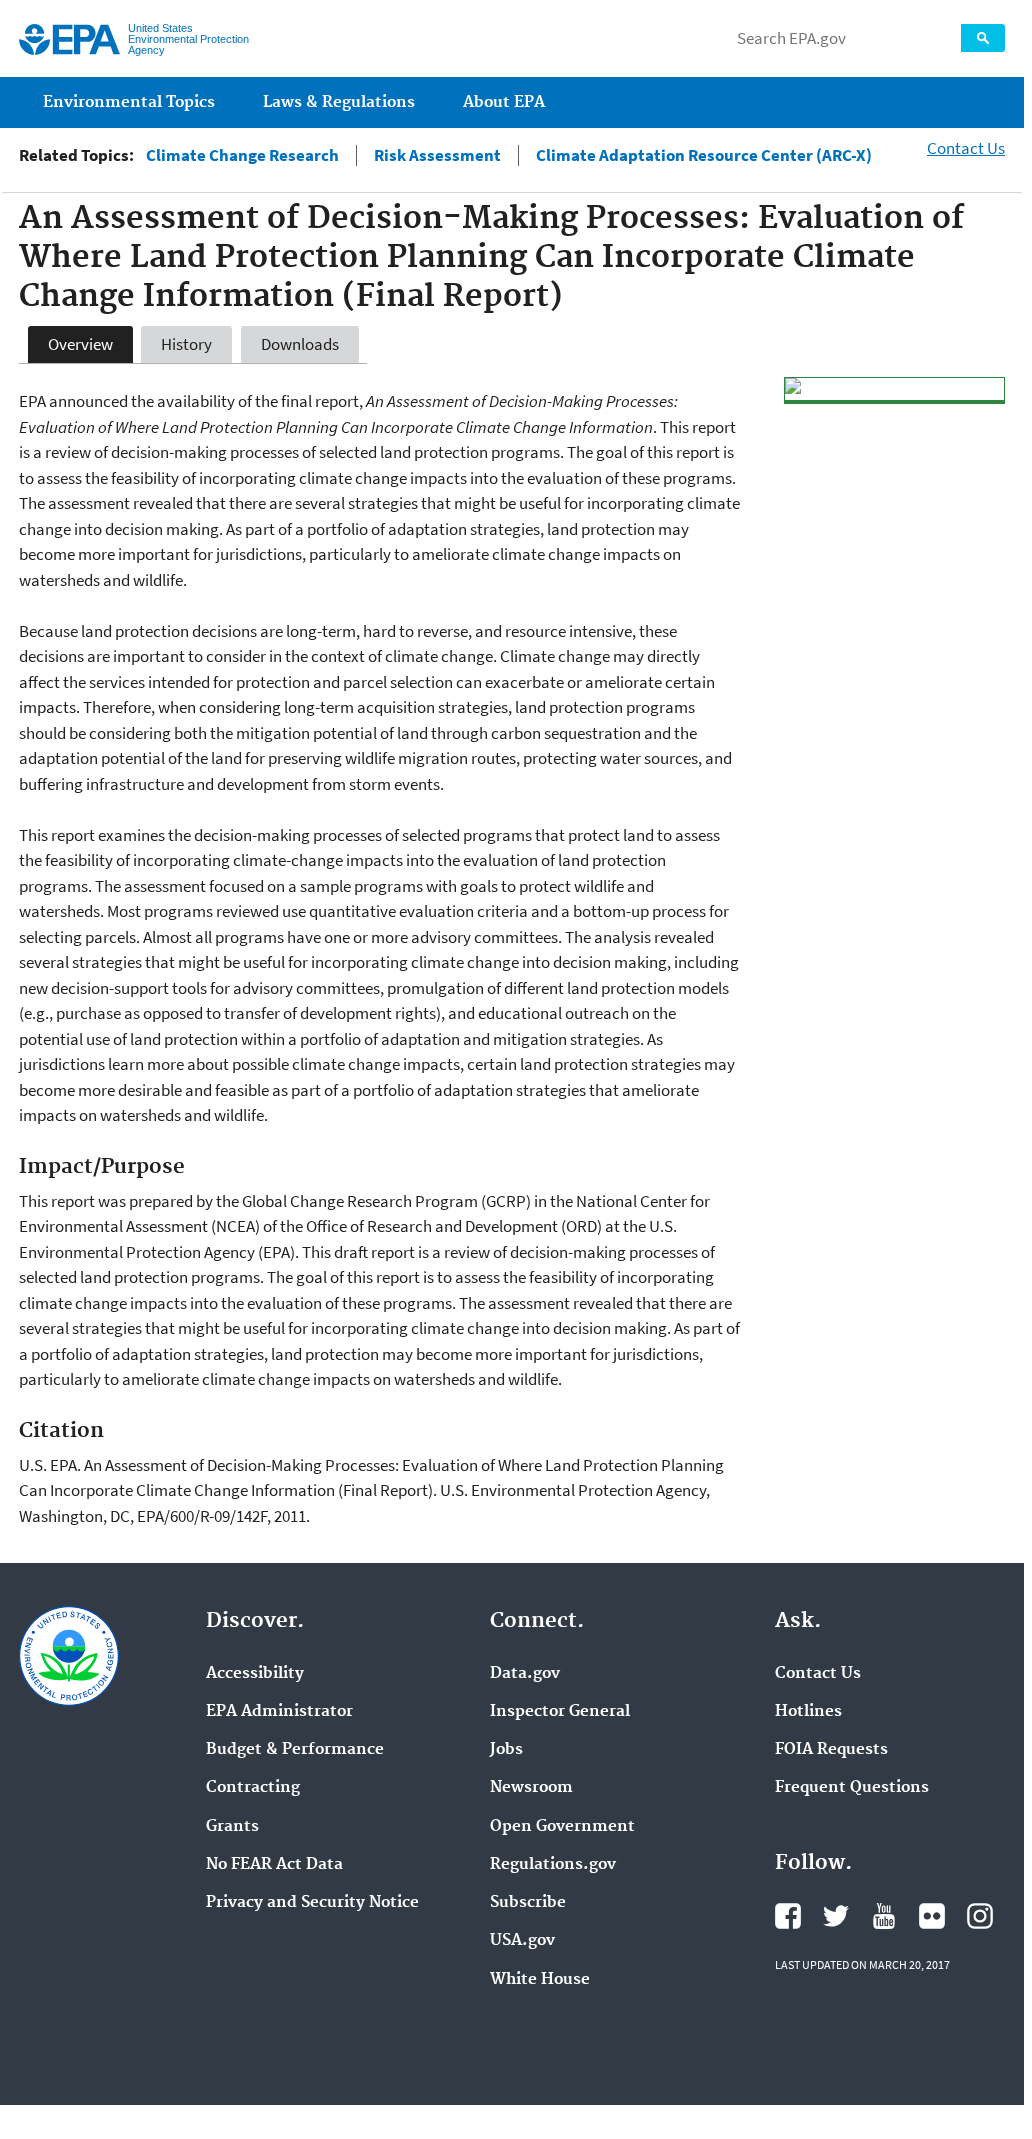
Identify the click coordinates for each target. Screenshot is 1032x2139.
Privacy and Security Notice (312, 1903)
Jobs (506, 1750)
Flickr (932, 1916)
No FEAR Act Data (274, 1865)
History (186, 344)
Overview (80, 344)
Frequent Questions (852, 1788)
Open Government (562, 1827)
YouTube (884, 1916)
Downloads (300, 344)
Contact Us (966, 148)
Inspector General (560, 1712)
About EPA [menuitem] (504, 102)
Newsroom (531, 1788)
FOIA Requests (831, 1750)
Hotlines (808, 1712)
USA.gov (522, 1941)
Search (983, 38)
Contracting (253, 1788)
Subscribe (528, 1903)
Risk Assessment (437, 155)
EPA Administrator (279, 1712)
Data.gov (525, 1674)
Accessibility (255, 1674)
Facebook (788, 1916)
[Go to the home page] (69, 39)
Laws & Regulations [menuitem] (339, 102)
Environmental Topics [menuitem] (129, 102)
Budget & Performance (295, 1750)
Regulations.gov (553, 1865)
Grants (232, 1827)
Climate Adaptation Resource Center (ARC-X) (704, 155)
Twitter (836, 1916)
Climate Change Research (242, 155)
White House (540, 1980)
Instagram (980, 1916)
